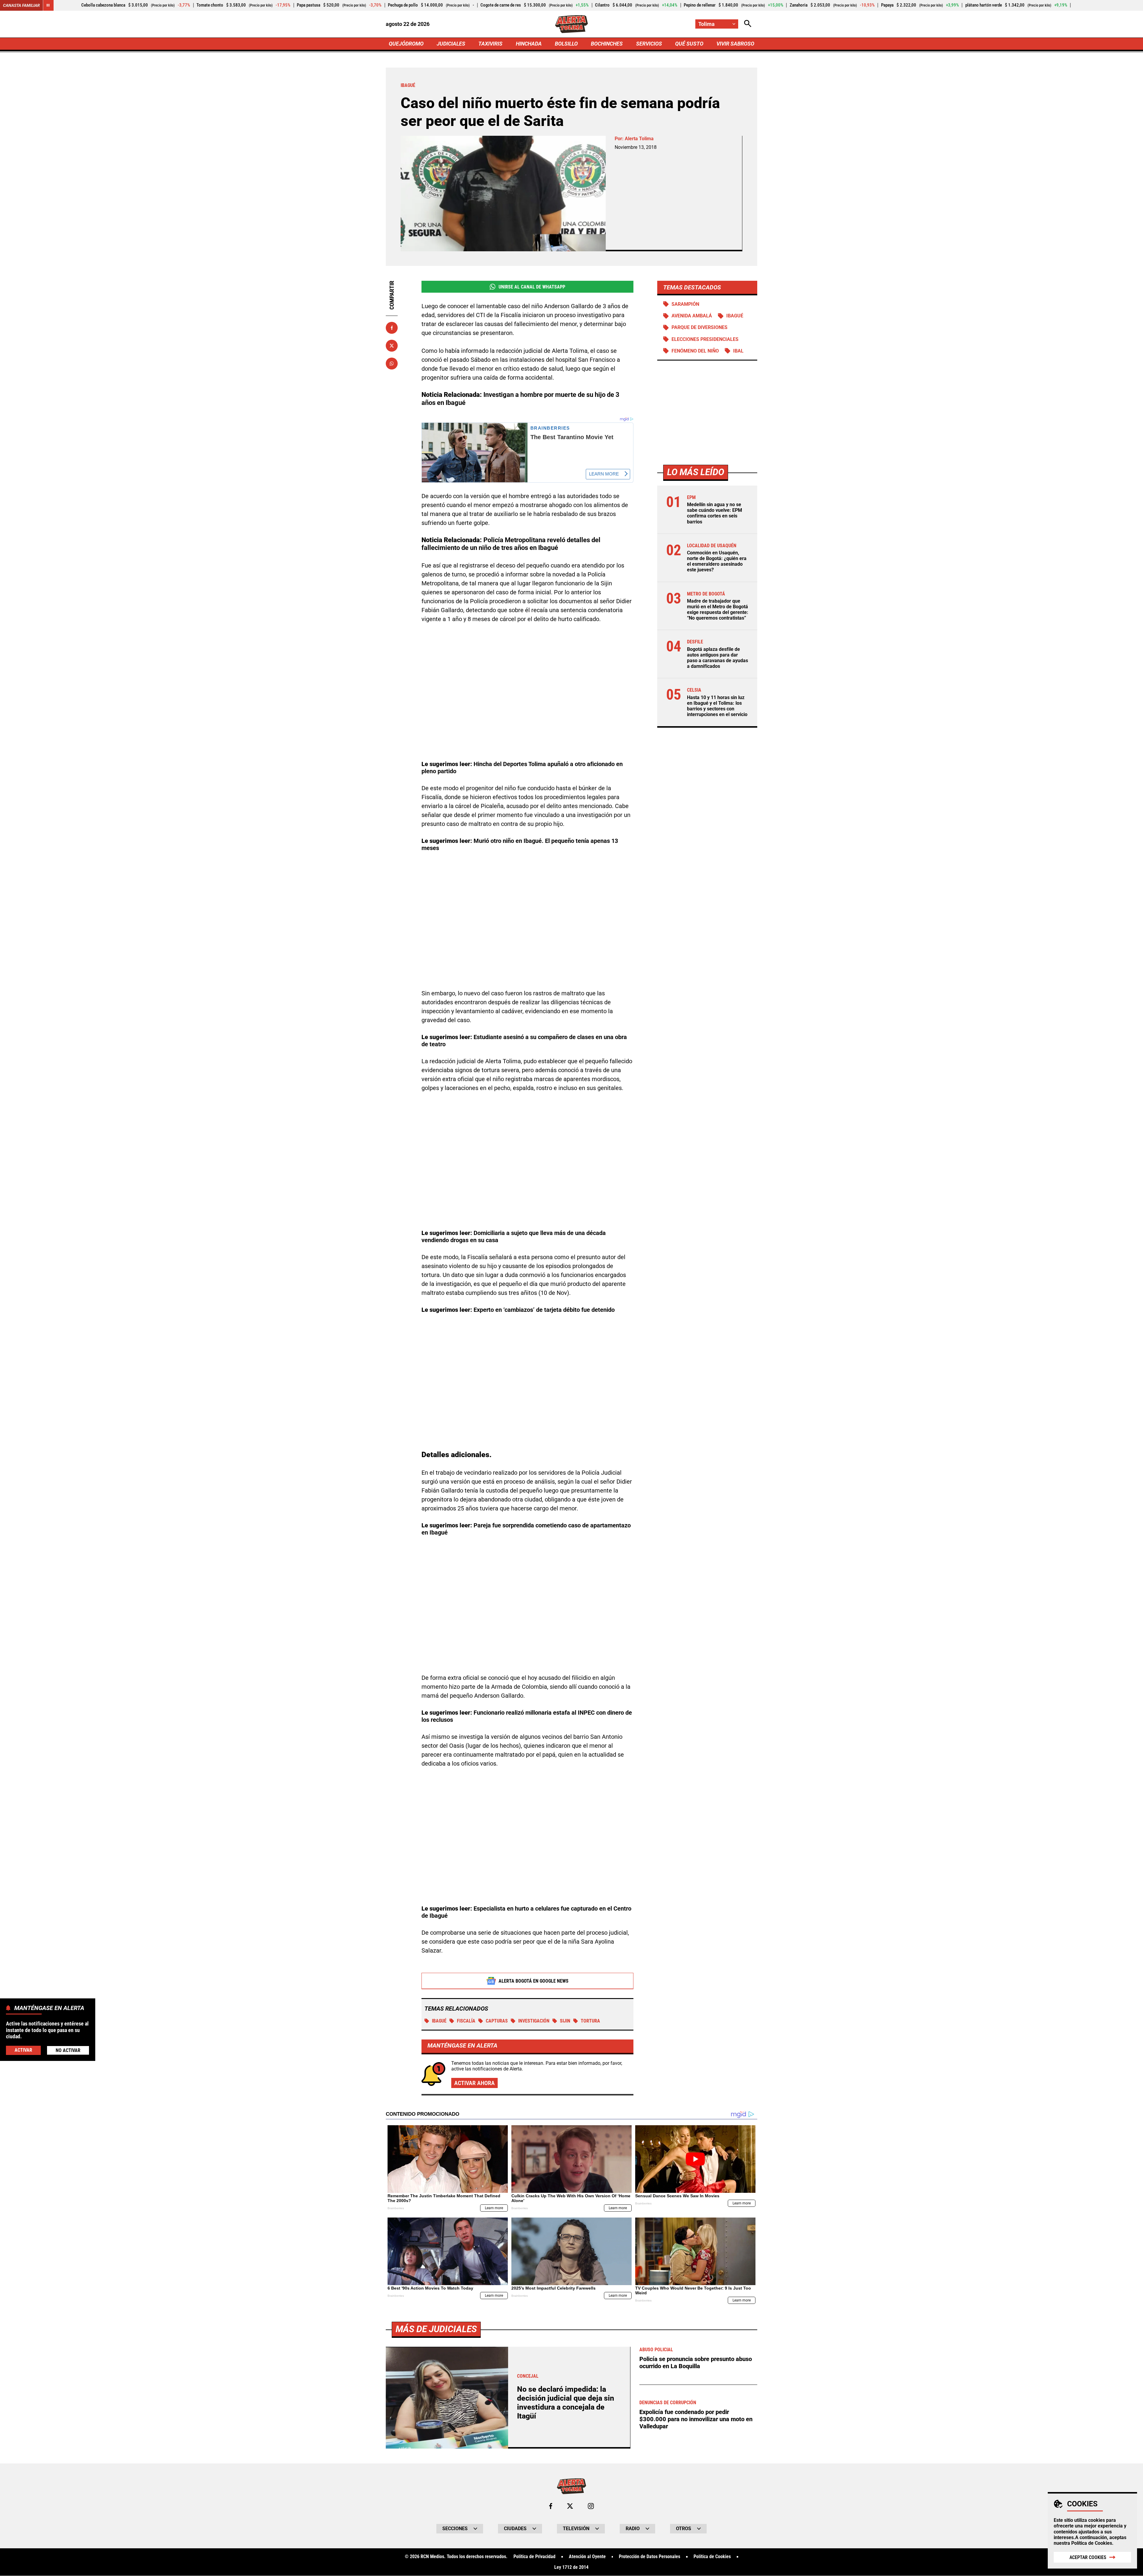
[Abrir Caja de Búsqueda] (748, 24)
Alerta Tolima (639, 139)
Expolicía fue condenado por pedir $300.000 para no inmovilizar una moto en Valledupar (696, 2419)
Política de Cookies (1092, 2543)
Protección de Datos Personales (649, 2557)
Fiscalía (466, 2021)
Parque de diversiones (699, 328)
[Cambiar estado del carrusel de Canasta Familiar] (48, 5)
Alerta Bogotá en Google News (534, 1981)
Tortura (590, 2021)
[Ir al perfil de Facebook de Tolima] (551, 2506)
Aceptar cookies (1088, 2557)
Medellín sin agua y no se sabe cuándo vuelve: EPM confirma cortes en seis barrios (715, 513)
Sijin (565, 2021)
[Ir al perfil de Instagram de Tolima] (591, 2506)
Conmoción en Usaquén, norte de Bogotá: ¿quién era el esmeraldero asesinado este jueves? (717, 561)
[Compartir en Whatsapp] (392, 364)
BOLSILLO (566, 44)
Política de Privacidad (534, 2557)
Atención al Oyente (587, 2557)
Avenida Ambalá (692, 316)
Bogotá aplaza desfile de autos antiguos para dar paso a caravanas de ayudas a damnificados (718, 658)
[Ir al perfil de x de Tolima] (570, 2506)
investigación (534, 2021)
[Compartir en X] (392, 346)
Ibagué (439, 2021)
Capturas (497, 2021)
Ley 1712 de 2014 (571, 2567)
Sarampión (685, 304)
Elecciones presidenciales (705, 339)
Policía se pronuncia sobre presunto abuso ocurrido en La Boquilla (696, 2363)
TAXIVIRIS (490, 44)
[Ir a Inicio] (572, 24)
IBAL (738, 351)
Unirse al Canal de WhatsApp (532, 287)
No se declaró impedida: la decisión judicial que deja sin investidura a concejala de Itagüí (566, 2403)
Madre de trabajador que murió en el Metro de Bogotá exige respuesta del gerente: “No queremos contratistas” (718, 610)
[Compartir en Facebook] (392, 328)
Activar (23, 2050)
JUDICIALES (451, 44)
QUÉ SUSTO (689, 44)
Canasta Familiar (21, 5)
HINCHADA (529, 44)
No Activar (68, 2050)
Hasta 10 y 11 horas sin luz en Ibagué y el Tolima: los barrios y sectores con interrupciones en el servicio (717, 706)
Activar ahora (474, 2083)
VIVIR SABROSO (735, 44)
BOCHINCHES (607, 44)
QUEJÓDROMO (406, 44)
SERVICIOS (649, 44)
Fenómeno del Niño (695, 351)
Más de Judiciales (436, 2329)
